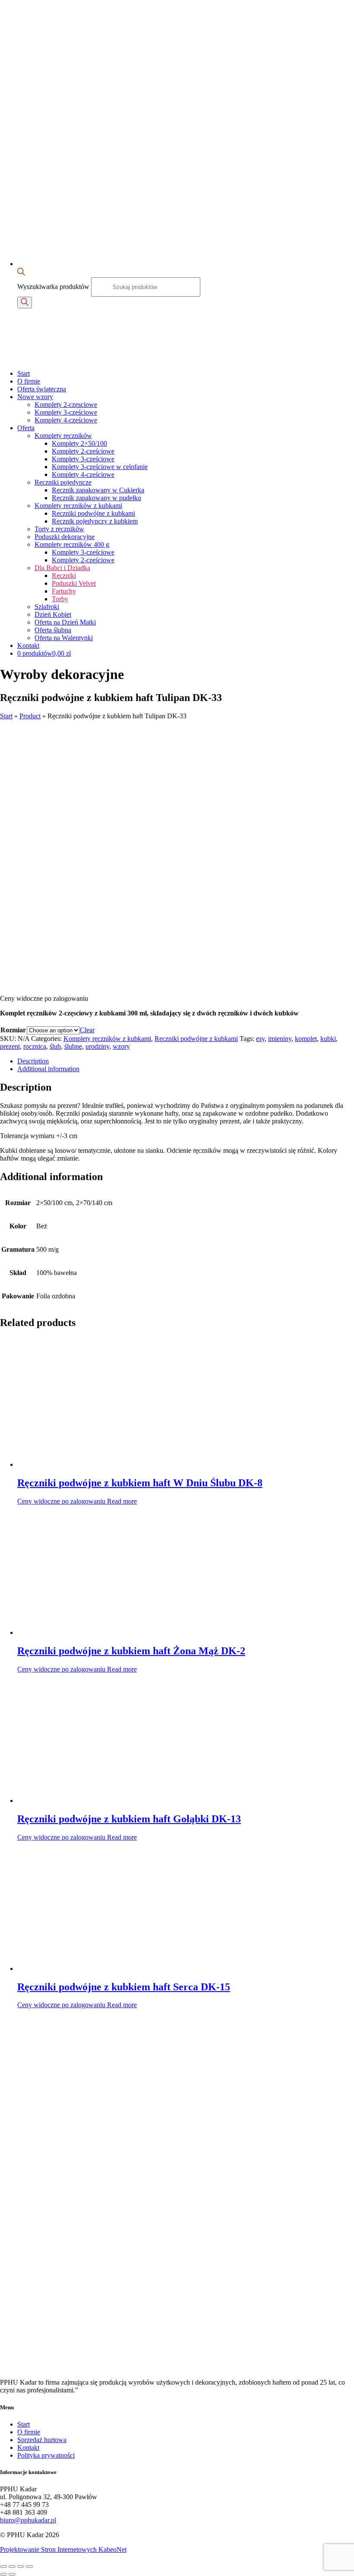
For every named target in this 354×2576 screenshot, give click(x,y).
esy (260, 1039)
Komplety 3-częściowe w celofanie (100, 467)
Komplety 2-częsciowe (66, 404)
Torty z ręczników (59, 529)
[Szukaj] (25, 303)
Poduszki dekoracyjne (65, 537)
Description (33, 1061)
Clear (87, 1030)
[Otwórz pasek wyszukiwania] (21, 273)
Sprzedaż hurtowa (42, 2440)
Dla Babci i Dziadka (62, 568)
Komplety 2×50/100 (79, 443)
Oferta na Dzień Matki (65, 622)
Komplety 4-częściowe (66, 420)
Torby (60, 599)
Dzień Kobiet (53, 614)
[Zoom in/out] (29, 2566)
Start (24, 373)
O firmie (29, 381)
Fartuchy (64, 591)
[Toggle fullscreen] (21, 2566)
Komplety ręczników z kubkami (78, 506)
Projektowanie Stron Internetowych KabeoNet (63, 2549)
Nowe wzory (35, 397)
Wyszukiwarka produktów (54, 287)
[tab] (186, 1061)
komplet (306, 1039)
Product (30, 716)
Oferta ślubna (53, 630)
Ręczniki (64, 576)
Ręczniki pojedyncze (63, 482)
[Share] (12, 2566)
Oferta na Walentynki (64, 638)
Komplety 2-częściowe (83, 451)
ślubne (73, 1046)
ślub (55, 1046)
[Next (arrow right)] (12, 2574)
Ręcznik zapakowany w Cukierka (98, 490)
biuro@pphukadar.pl (28, 2520)
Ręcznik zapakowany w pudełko (96, 498)
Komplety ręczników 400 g (72, 544)
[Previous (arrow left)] (3, 2574)
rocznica (35, 1046)
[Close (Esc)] (3, 2566)
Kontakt (28, 646)
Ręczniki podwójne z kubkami (93, 513)
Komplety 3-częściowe (66, 412)
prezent (10, 1046)
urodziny (97, 1046)
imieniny (280, 1039)
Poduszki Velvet (74, 583)
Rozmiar (13, 1030)
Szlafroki (47, 607)
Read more (122, 1501)
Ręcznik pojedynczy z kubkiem (95, 521)
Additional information (48, 1069)
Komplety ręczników (63, 436)
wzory (121, 1046)
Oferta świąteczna (42, 389)
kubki (328, 1039)
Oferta (26, 428)
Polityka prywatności (46, 2455)
